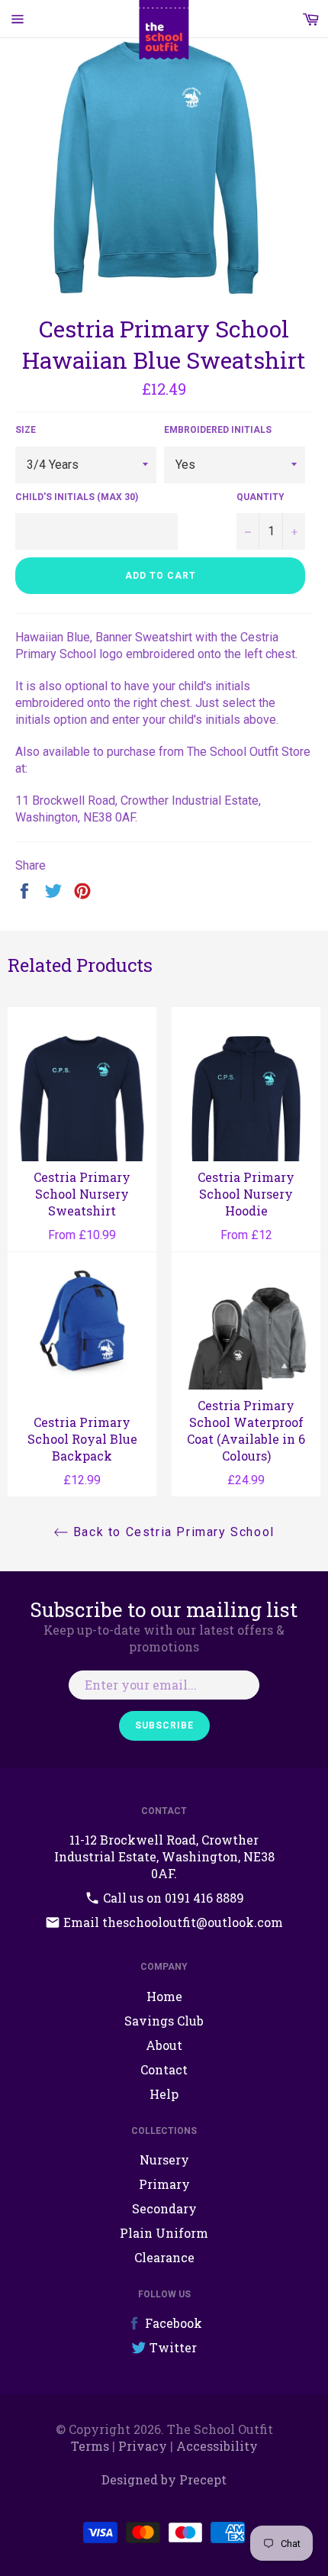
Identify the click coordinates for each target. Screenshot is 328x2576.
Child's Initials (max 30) (77, 497)
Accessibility (217, 2446)
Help (164, 2094)
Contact (164, 2069)
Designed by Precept (164, 2479)
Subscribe (164, 1725)
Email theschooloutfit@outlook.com (172, 1922)
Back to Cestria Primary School (172, 1532)
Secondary (164, 2208)
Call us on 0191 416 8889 (172, 1898)
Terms (90, 2446)
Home (164, 1996)
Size (26, 430)
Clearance (164, 2257)
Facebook (172, 2323)
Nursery (164, 2160)
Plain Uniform (164, 2233)
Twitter (172, 2347)
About (164, 2045)
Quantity (260, 497)
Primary (164, 2184)
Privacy (143, 2446)
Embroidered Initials (218, 430)
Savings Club (164, 2021)
